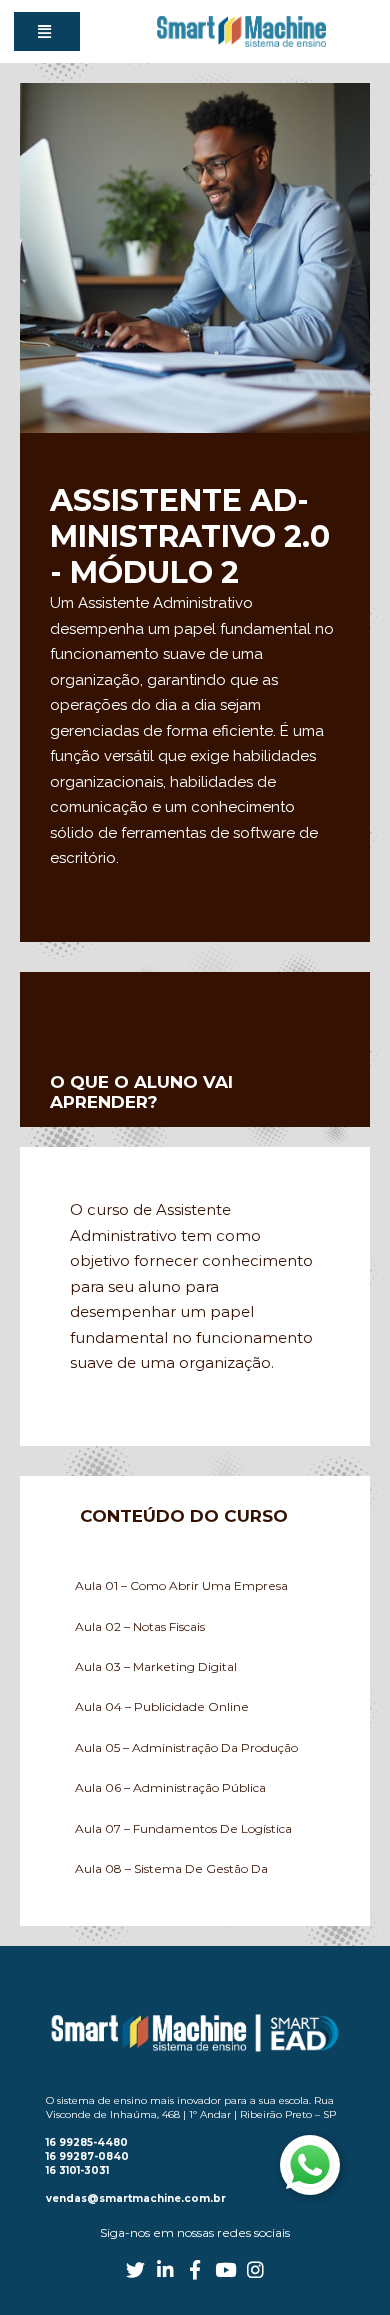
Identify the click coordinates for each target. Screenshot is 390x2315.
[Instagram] (255, 2269)
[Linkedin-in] (165, 2269)
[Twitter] (135, 2269)
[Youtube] (225, 2269)
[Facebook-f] (195, 2269)
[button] (47, 31)
